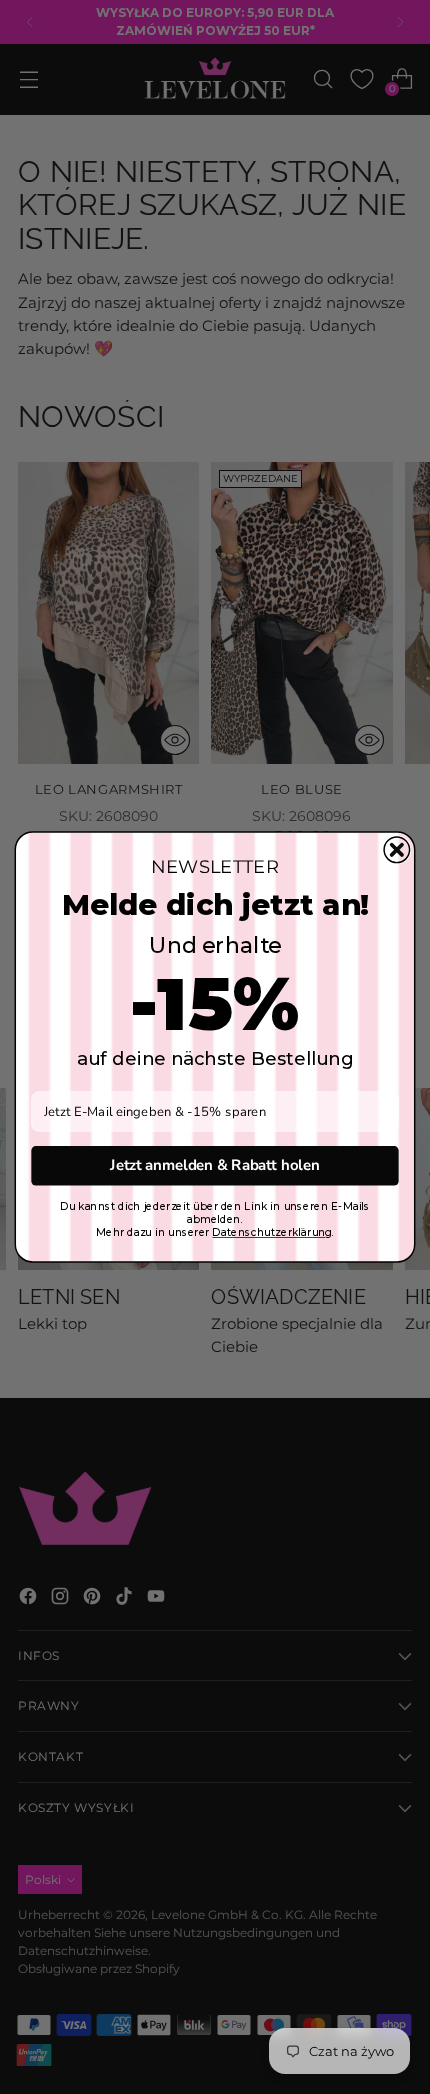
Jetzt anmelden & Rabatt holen (214, 1166)
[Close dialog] (397, 850)
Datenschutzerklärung (272, 1232)
